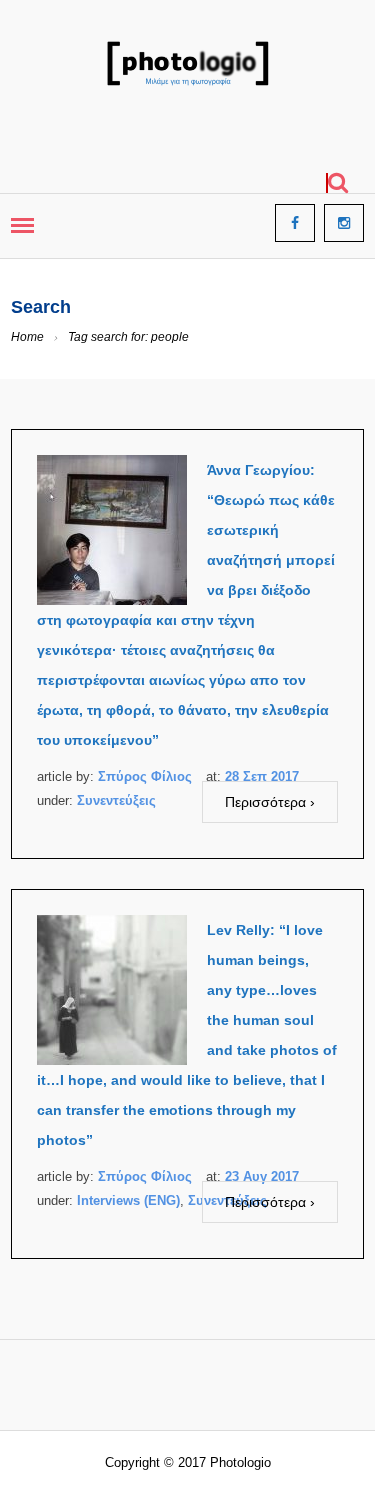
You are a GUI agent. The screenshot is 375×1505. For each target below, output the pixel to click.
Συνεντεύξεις (116, 800)
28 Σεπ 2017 (262, 776)
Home (27, 337)
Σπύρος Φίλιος (145, 776)
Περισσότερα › (270, 802)
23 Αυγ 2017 (262, 1176)
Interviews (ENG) (128, 1200)
